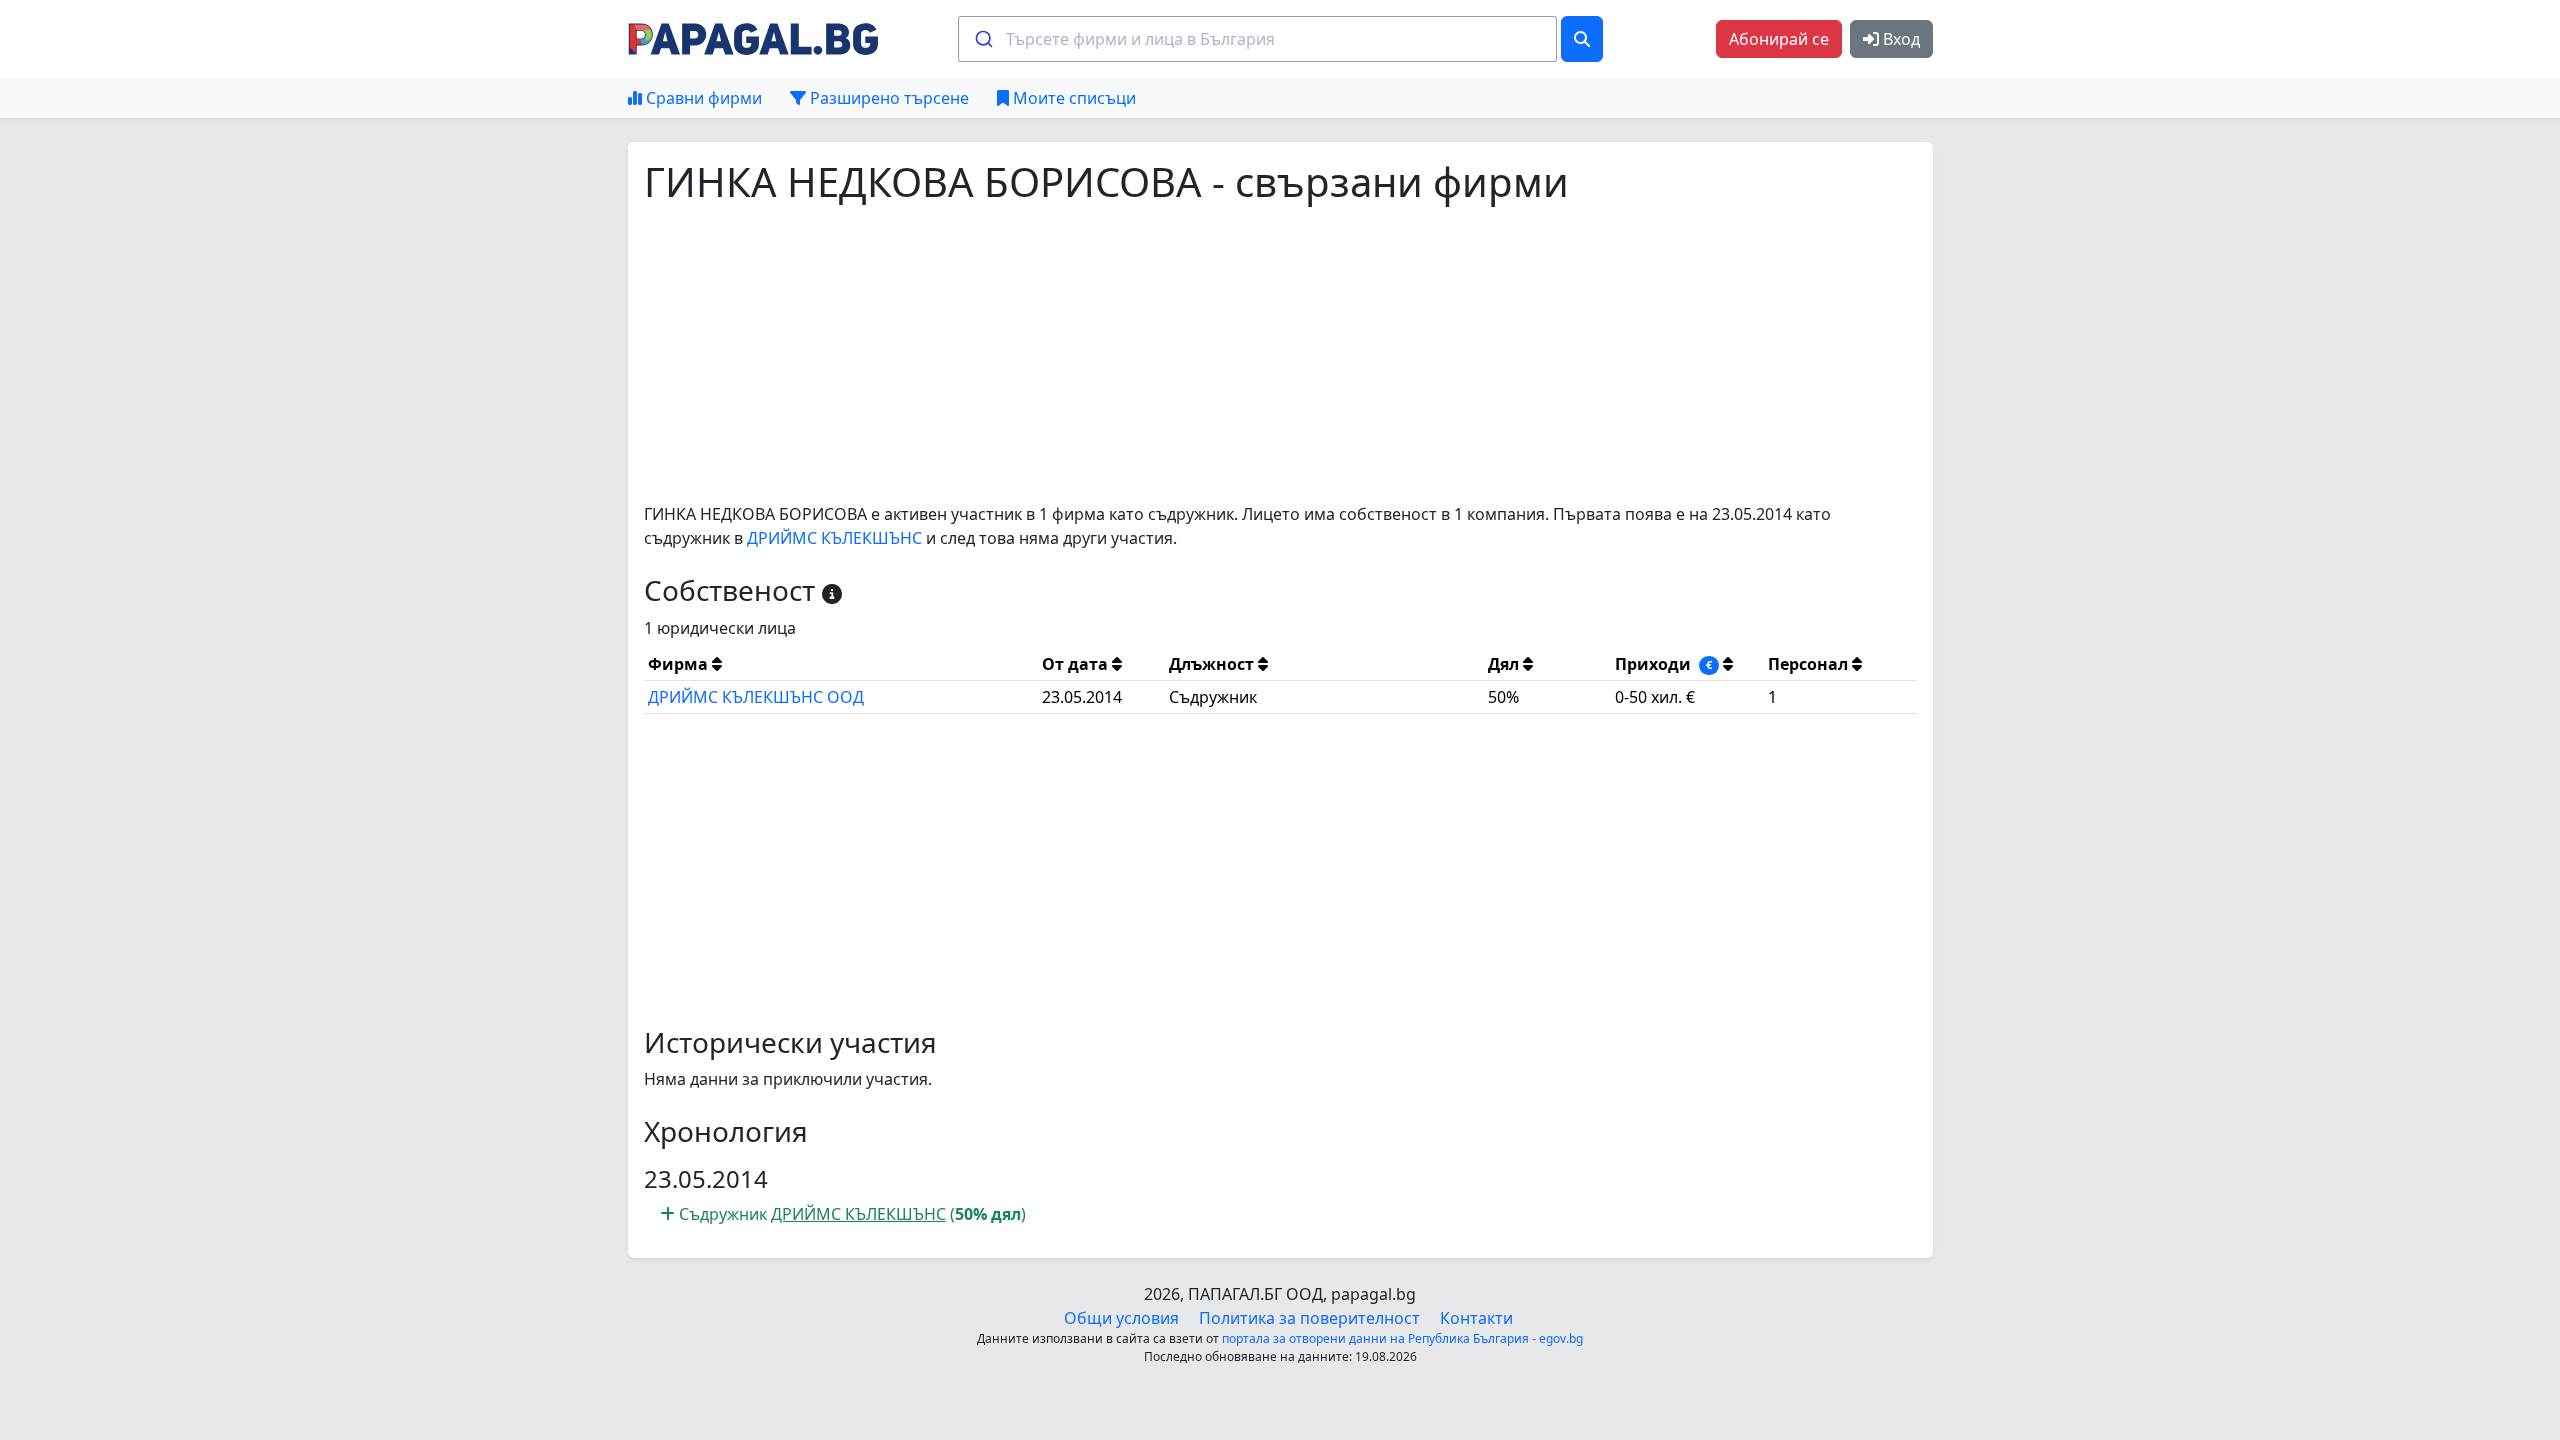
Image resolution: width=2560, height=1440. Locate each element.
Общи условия (1121, 1318)
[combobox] (1257, 39)
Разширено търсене (887, 98)
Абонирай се (1779, 39)
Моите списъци (1072, 98)
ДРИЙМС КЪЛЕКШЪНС (834, 538)
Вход (1899, 39)
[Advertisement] (1244, 354)
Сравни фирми (702, 98)
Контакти (1476, 1318)
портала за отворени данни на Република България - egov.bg (1402, 1338)
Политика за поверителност (1309, 1318)
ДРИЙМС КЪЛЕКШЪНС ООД (756, 697)
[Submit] (982, 39)
